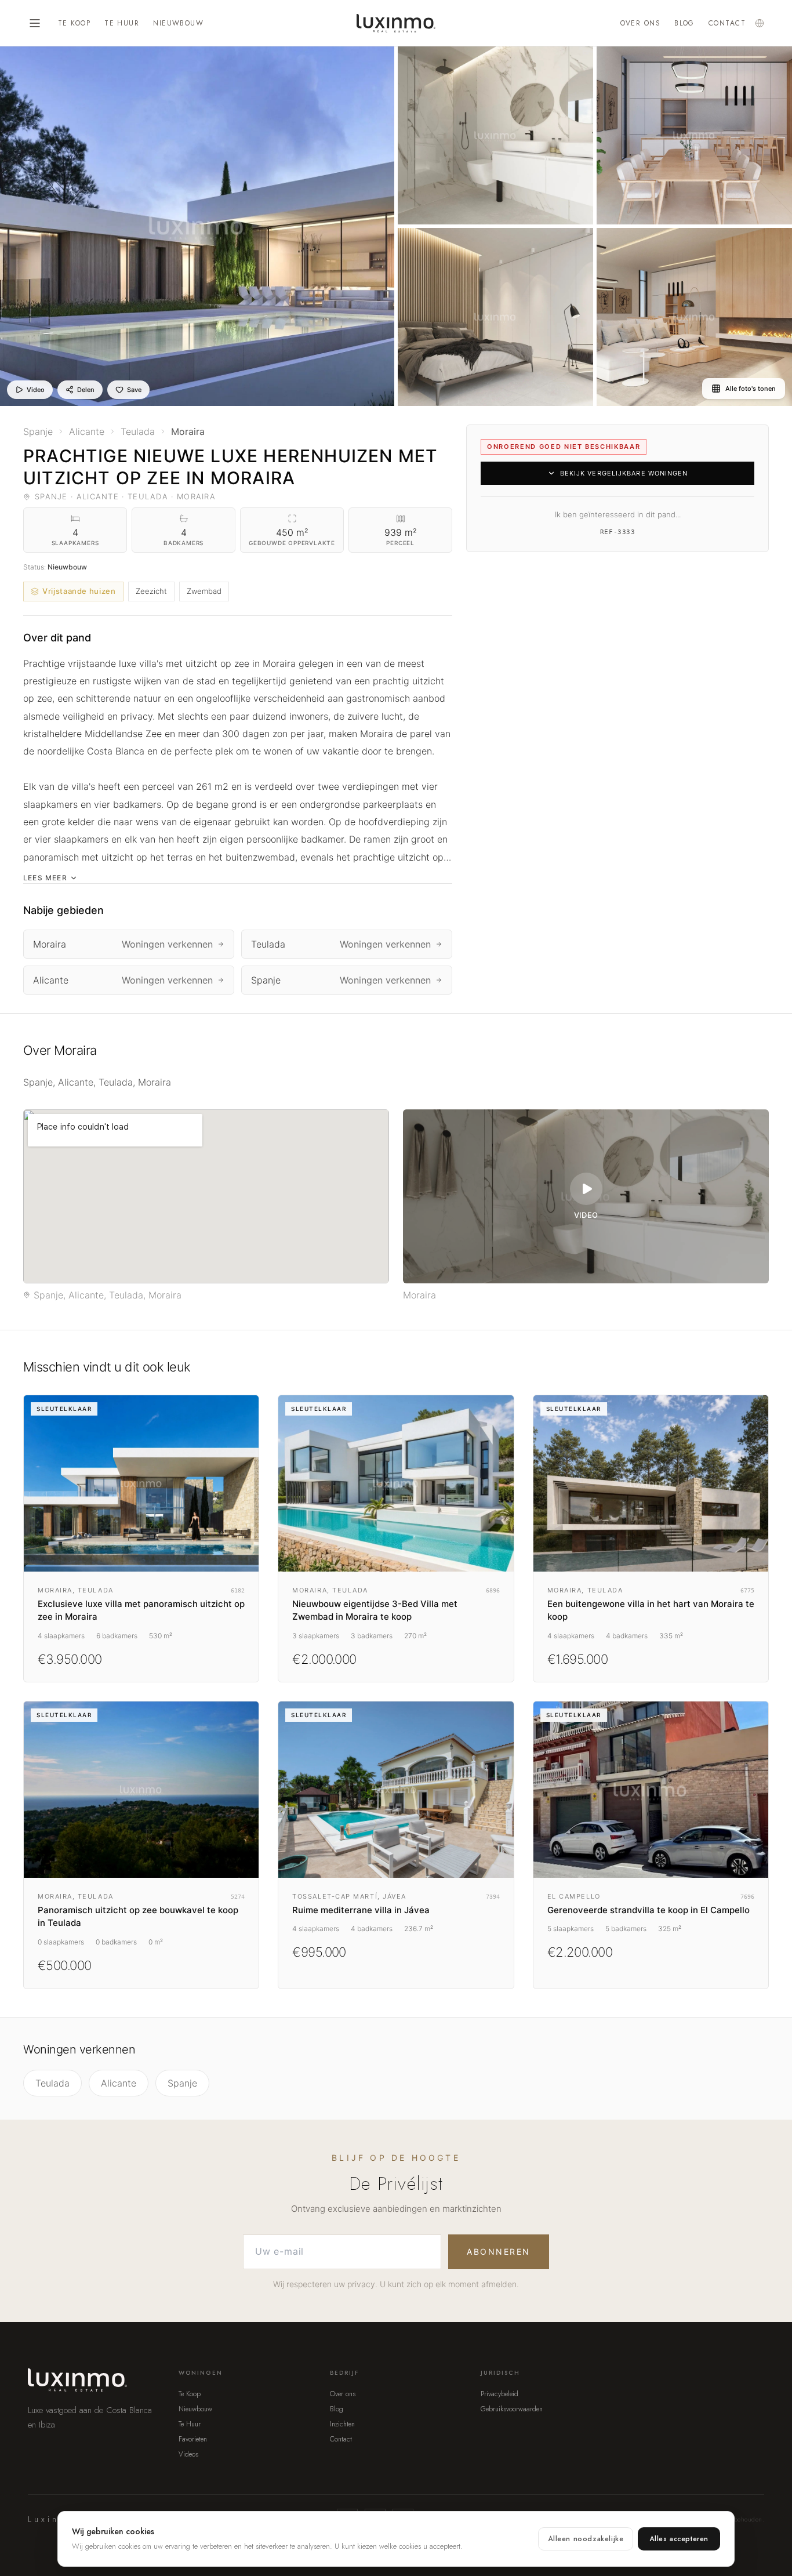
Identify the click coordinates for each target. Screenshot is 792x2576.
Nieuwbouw (178, 23)
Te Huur (122, 23)
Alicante (119, 2083)
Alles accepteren (679, 2539)
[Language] (760, 23)
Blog (684, 23)
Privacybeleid (499, 2394)
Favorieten (193, 2439)
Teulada (52, 2083)
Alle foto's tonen (751, 389)
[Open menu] (35, 23)
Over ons (641, 23)
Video (36, 390)
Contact (727, 23)
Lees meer (45, 878)
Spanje (182, 2083)
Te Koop (74, 23)
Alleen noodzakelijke (586, 2539)
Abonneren (499, 2252)
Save (134, 390)
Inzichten (342, 2424)
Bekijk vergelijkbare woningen (624, 473)
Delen (86, 390)
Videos (188, 2454)
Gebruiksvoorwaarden (512, 2409)
